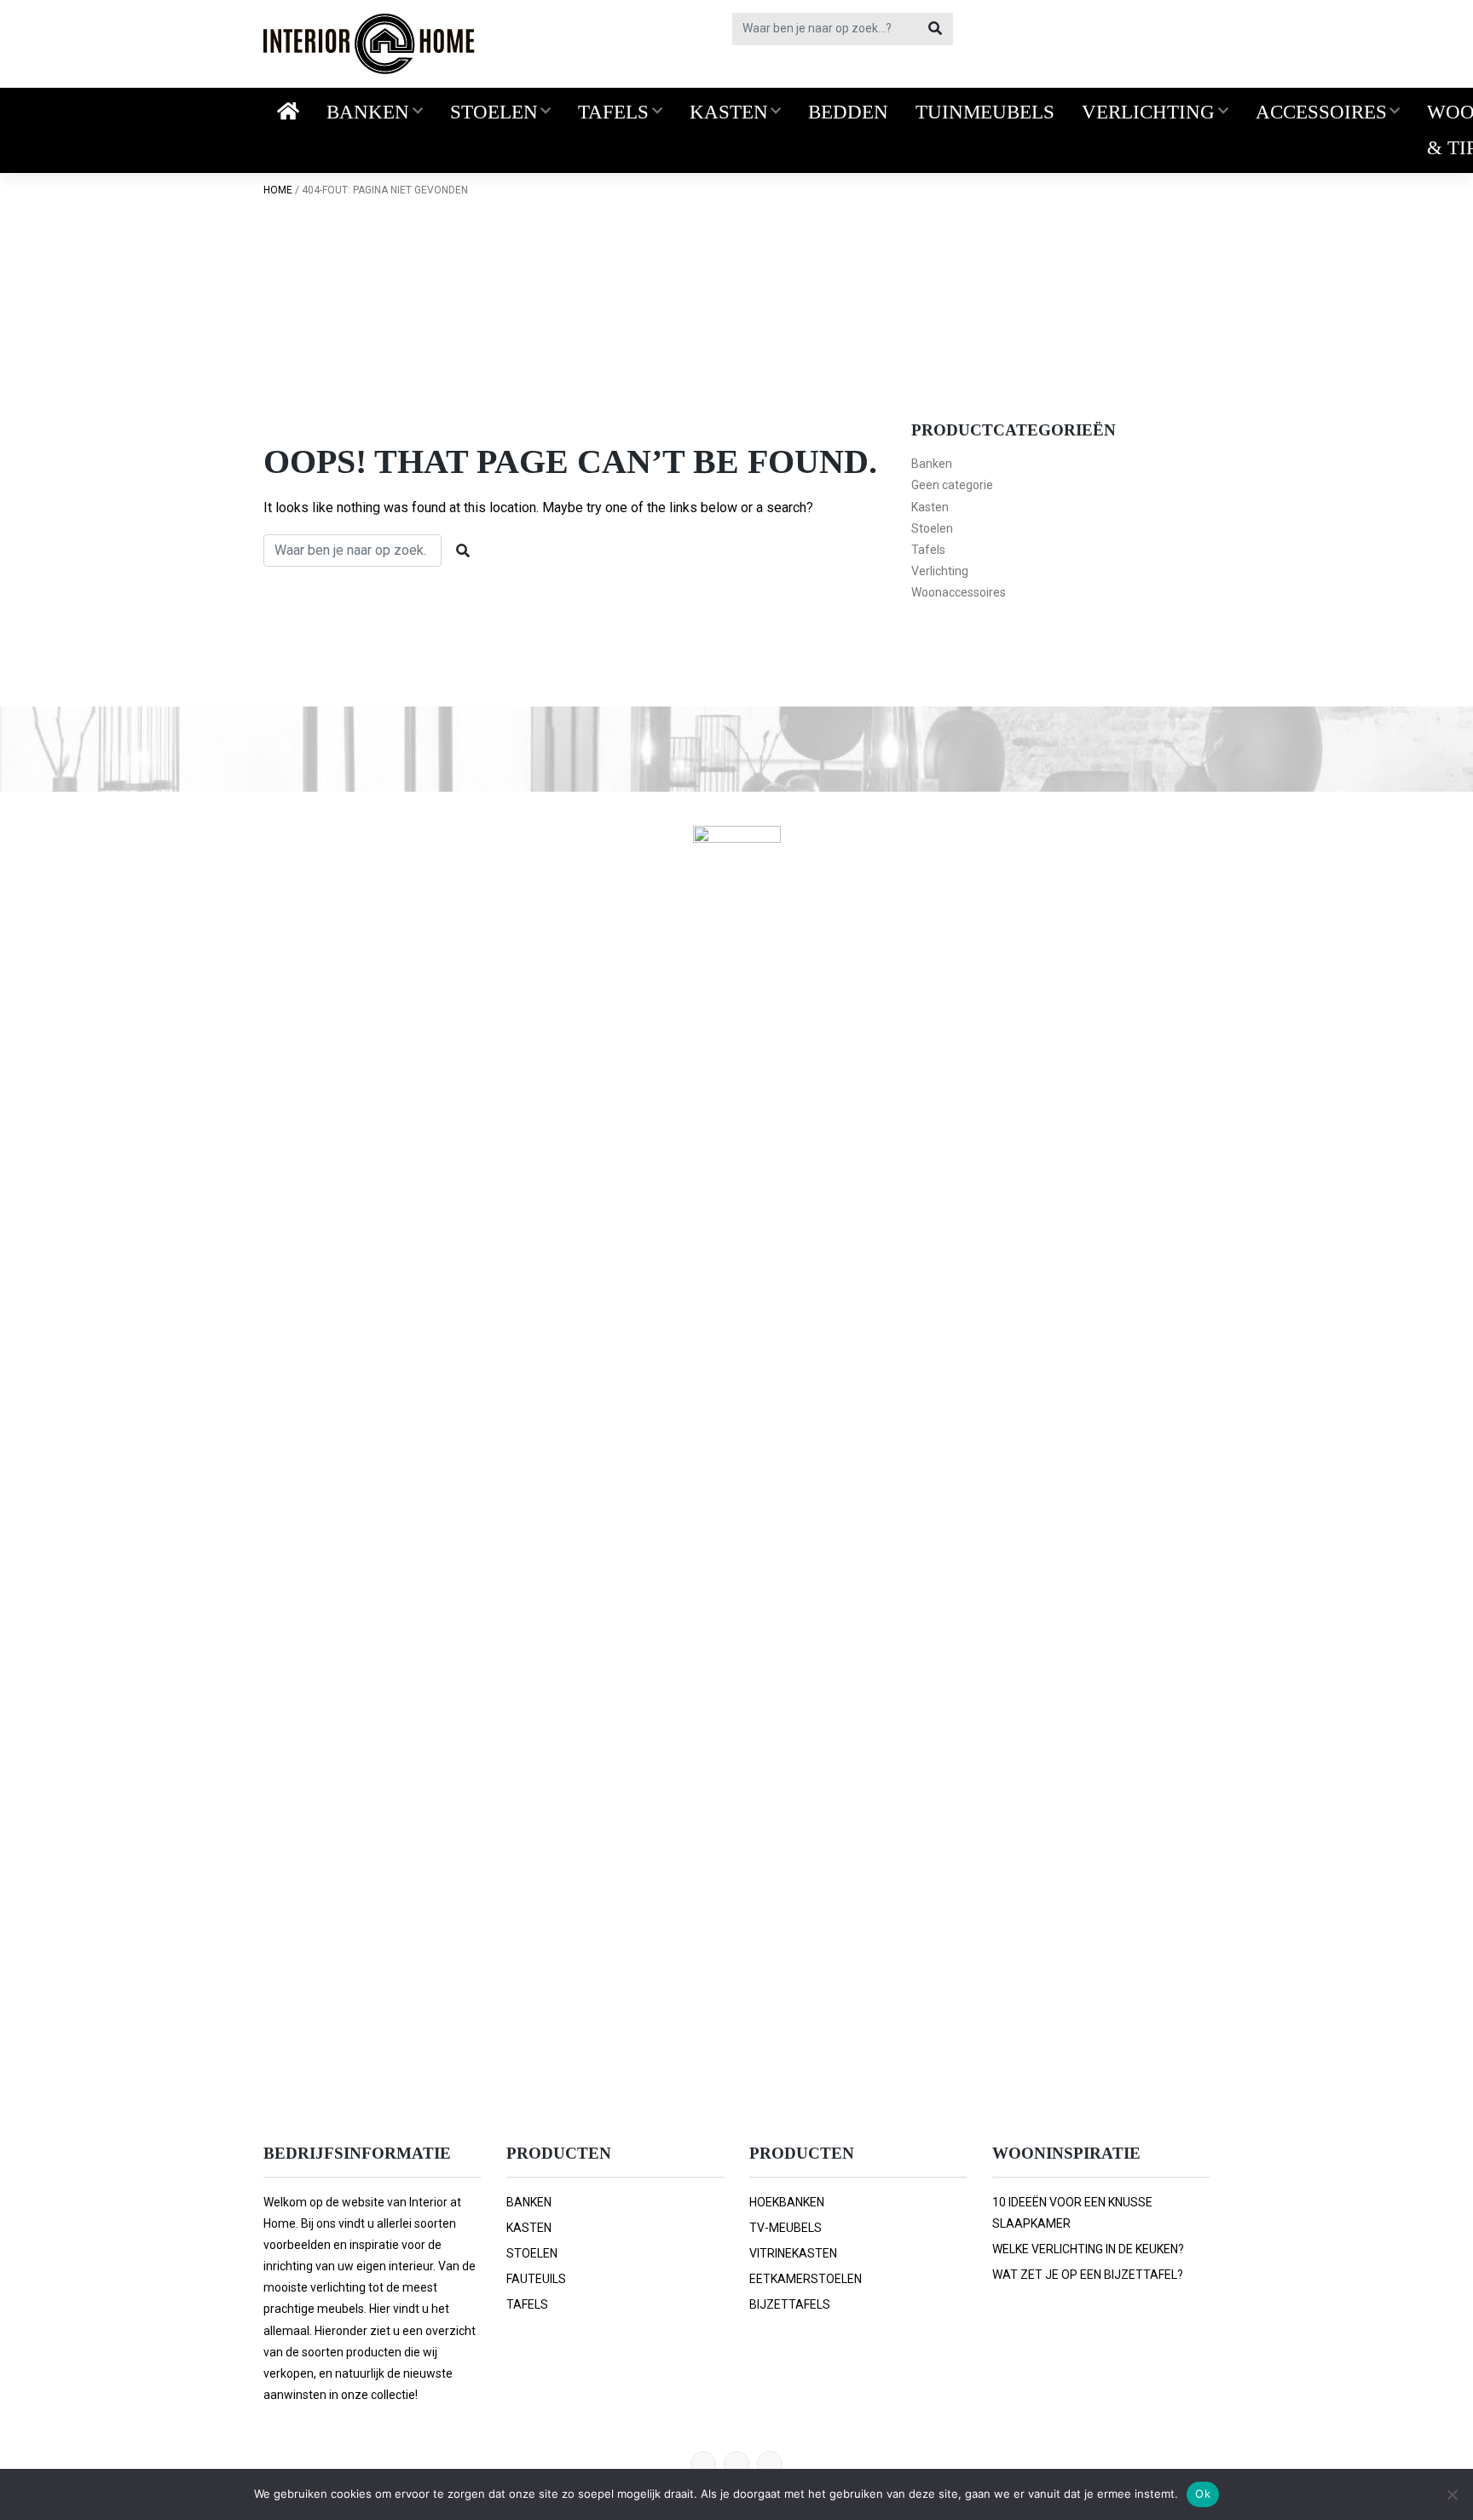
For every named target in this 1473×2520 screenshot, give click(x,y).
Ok (1203, 2494)
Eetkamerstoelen (806, 2279)
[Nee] (1452, 2494)
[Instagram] (770, 2464)
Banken (368, 112)
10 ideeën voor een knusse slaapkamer (1072, 2213)
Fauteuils (536, 2279)
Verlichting (1148, 112)
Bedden (848, 112)
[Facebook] (736, 2464)
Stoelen (494, 112)
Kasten (729, 112)
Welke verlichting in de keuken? (1088, 2249)
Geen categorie (952, 485)
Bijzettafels (790, 2304)
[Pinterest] (703, 2464)
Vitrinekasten (793, 2253)
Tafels (613, 112)
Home (278, 190)
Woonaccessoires (959, 592)
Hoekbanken (787, 2202)
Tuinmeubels (985, 112)
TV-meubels (786, 2228)
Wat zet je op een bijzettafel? (1088, 2275)
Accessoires (1321, 112)
